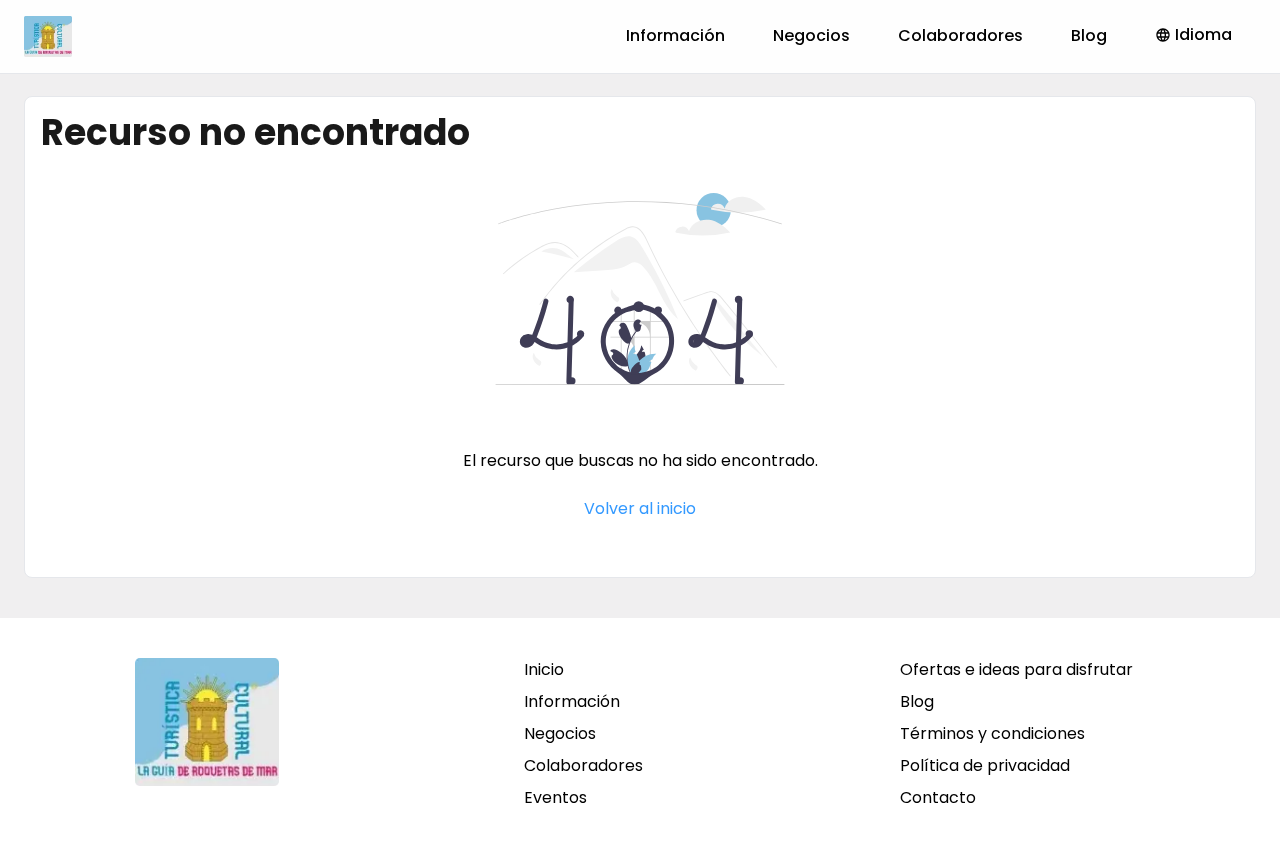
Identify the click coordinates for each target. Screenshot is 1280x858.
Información (675, 35)
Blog (1089, 35)
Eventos (555, 797)
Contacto (938, 797)
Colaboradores (960, 35)
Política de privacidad (985, 765)
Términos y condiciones (992, 733)
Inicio (544, 669)
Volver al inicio (640, 508)
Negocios (811, 35)
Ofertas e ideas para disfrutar (1016, 669)
